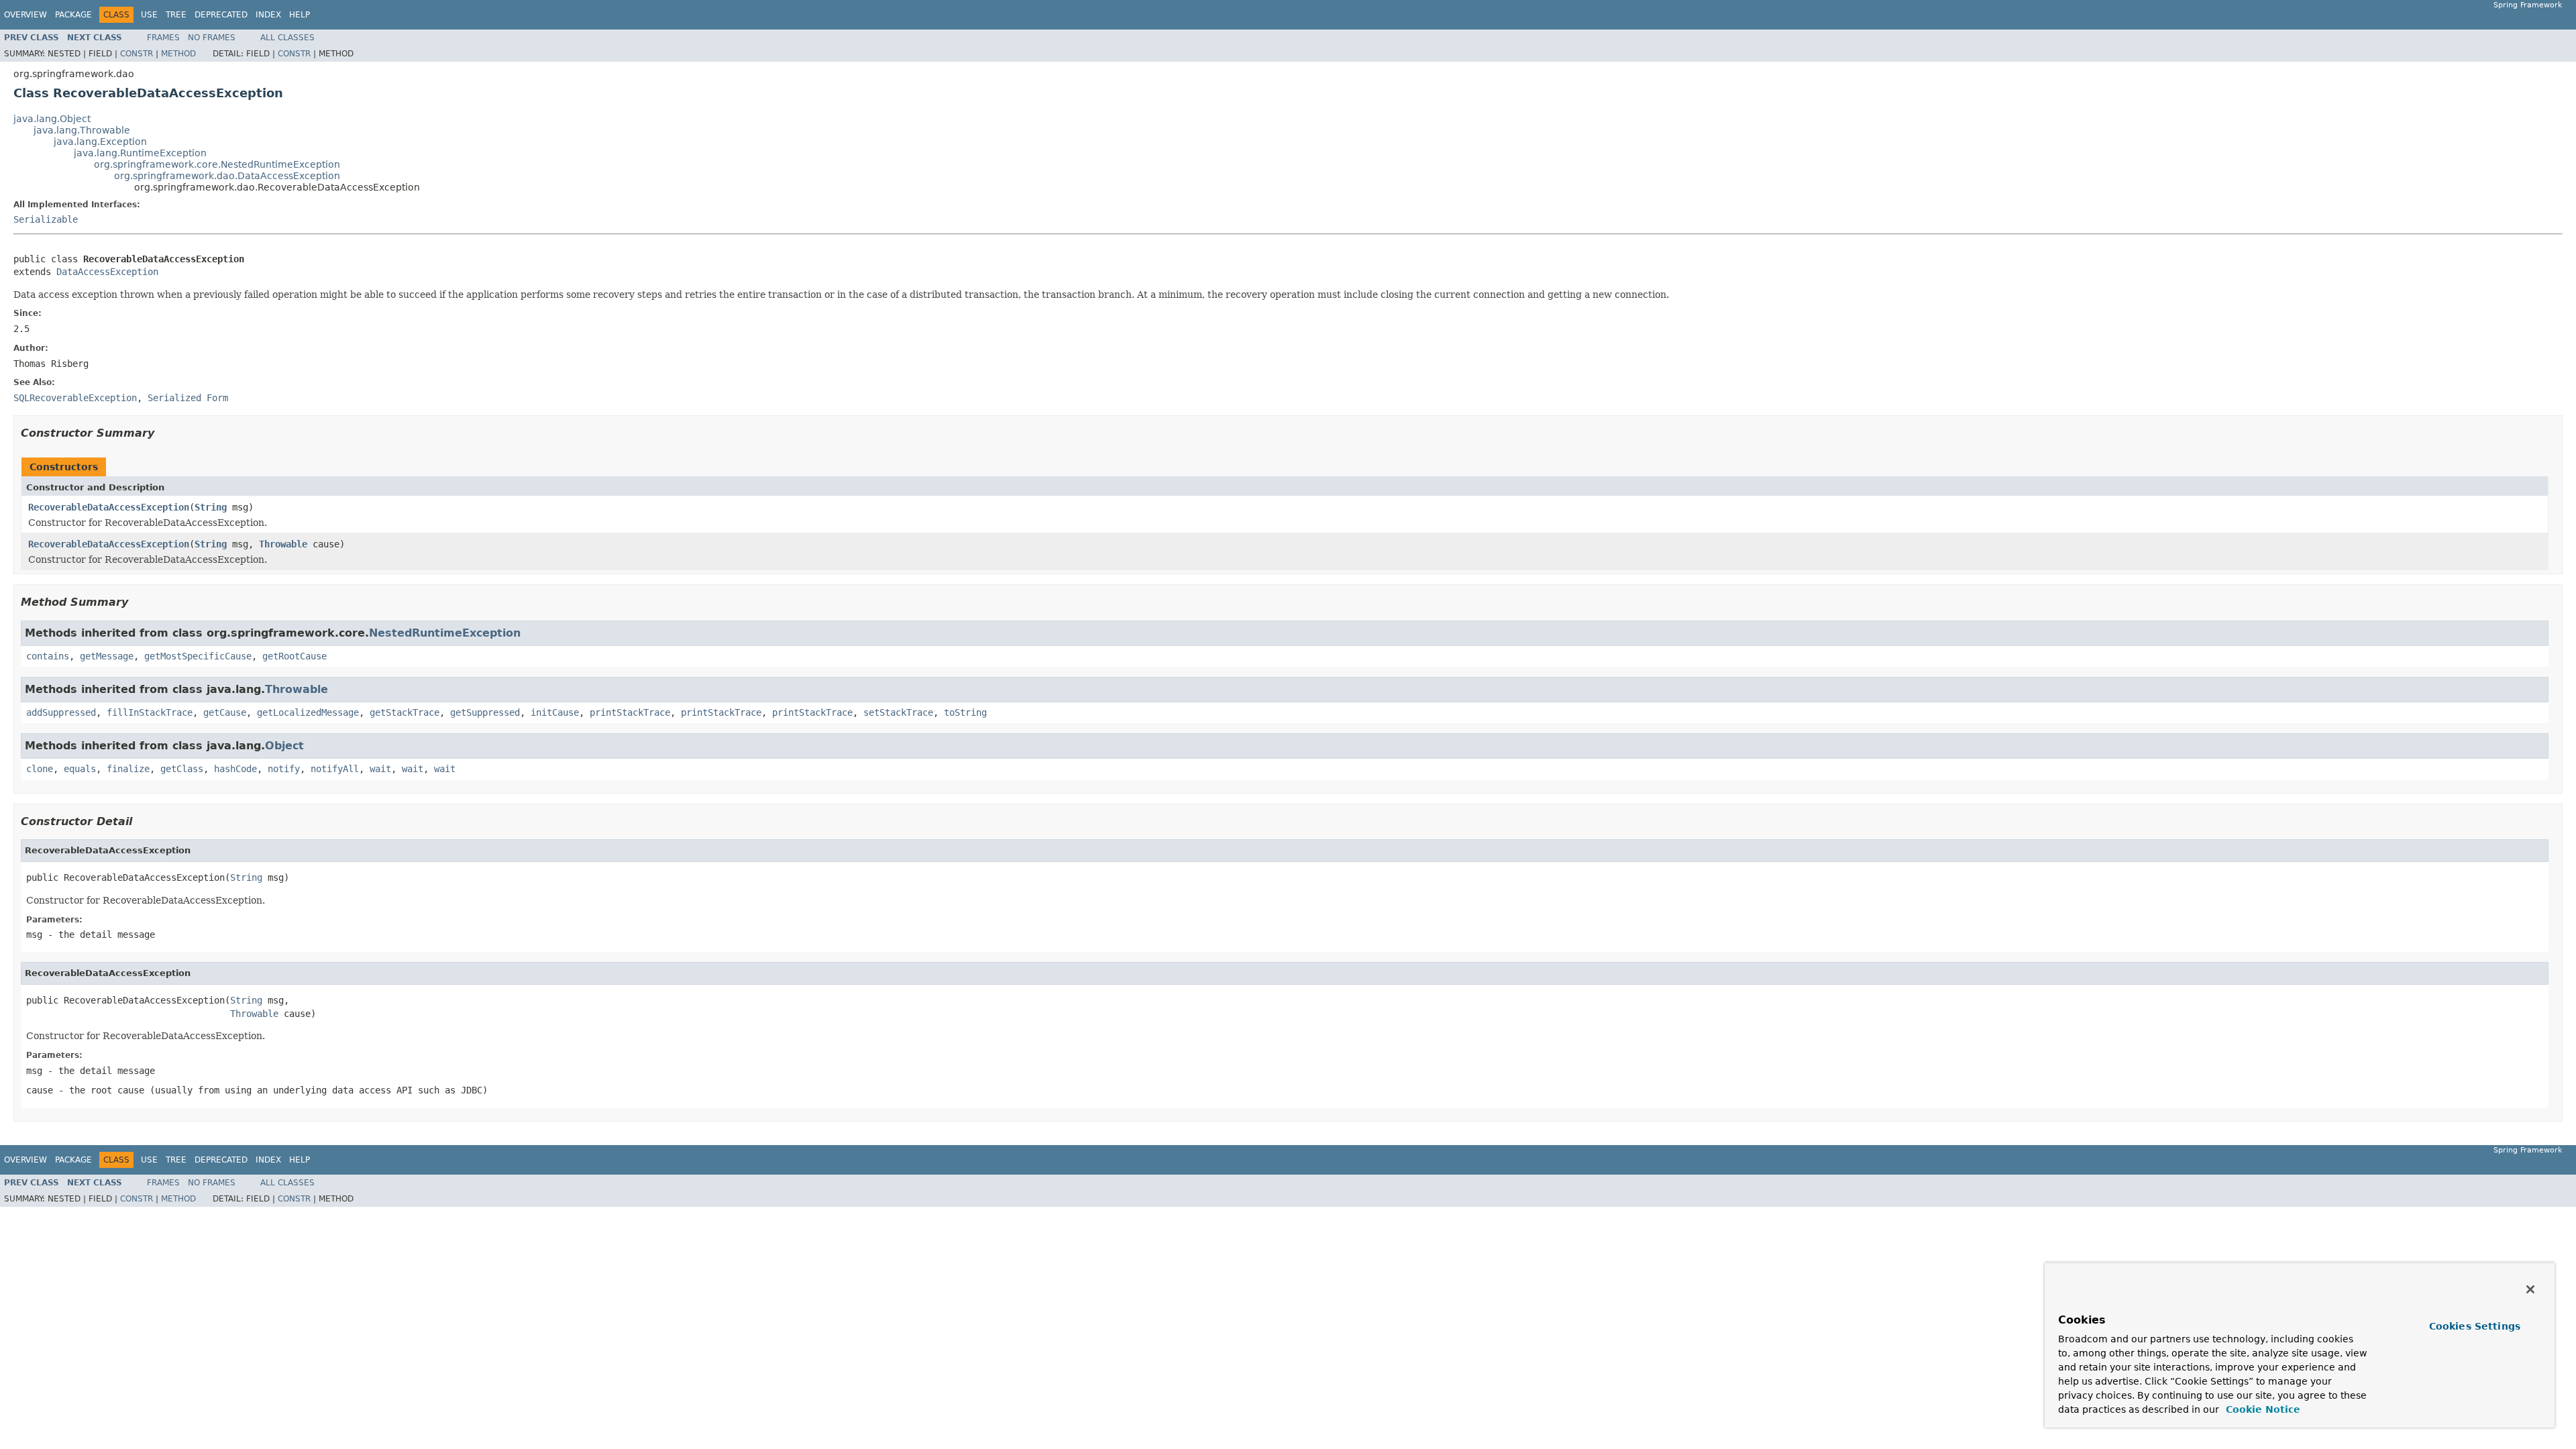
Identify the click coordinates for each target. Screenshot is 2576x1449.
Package (73, 15)
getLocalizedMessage (308, 712)
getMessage (107, 656)
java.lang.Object (52, 119)
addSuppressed (61, 712)
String (211, 507)
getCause (225, 712)
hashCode (235, 769)
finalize (128, 769)
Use (149, 15)
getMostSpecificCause (198, 656)
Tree (176, 15)
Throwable (283, 544)
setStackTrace (898, 712)
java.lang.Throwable (82, 130)
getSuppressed (485, 712)
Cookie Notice (2261, 1409)
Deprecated (221, 15)
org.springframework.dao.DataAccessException (227, 176)
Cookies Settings (2475, 1326)
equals (80, 769)
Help (300, 15)
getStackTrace (405, 712)
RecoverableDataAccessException (109, 507)
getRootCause (294, 656)
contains (48, 656)
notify (284, 769)
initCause (555, 712)
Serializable (46, 219)
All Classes (287, 38)
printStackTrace (630, 712)
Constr (137, 54)
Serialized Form (188, 398)
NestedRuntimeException (445, 633)
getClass (182, 769)
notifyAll (335, 769)
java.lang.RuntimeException (140, 153)
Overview (25, 15)
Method (178, 54)
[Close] (2530, 1289)
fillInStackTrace (150, 712)
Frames (163, 38)
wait (380, 769)
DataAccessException (107, 272)
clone (40, 769)
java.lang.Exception (100, 142)
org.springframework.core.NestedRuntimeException (217, 164)
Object (284, 746)
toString (965, 712)
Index (268, 15)
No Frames (212, 38)
